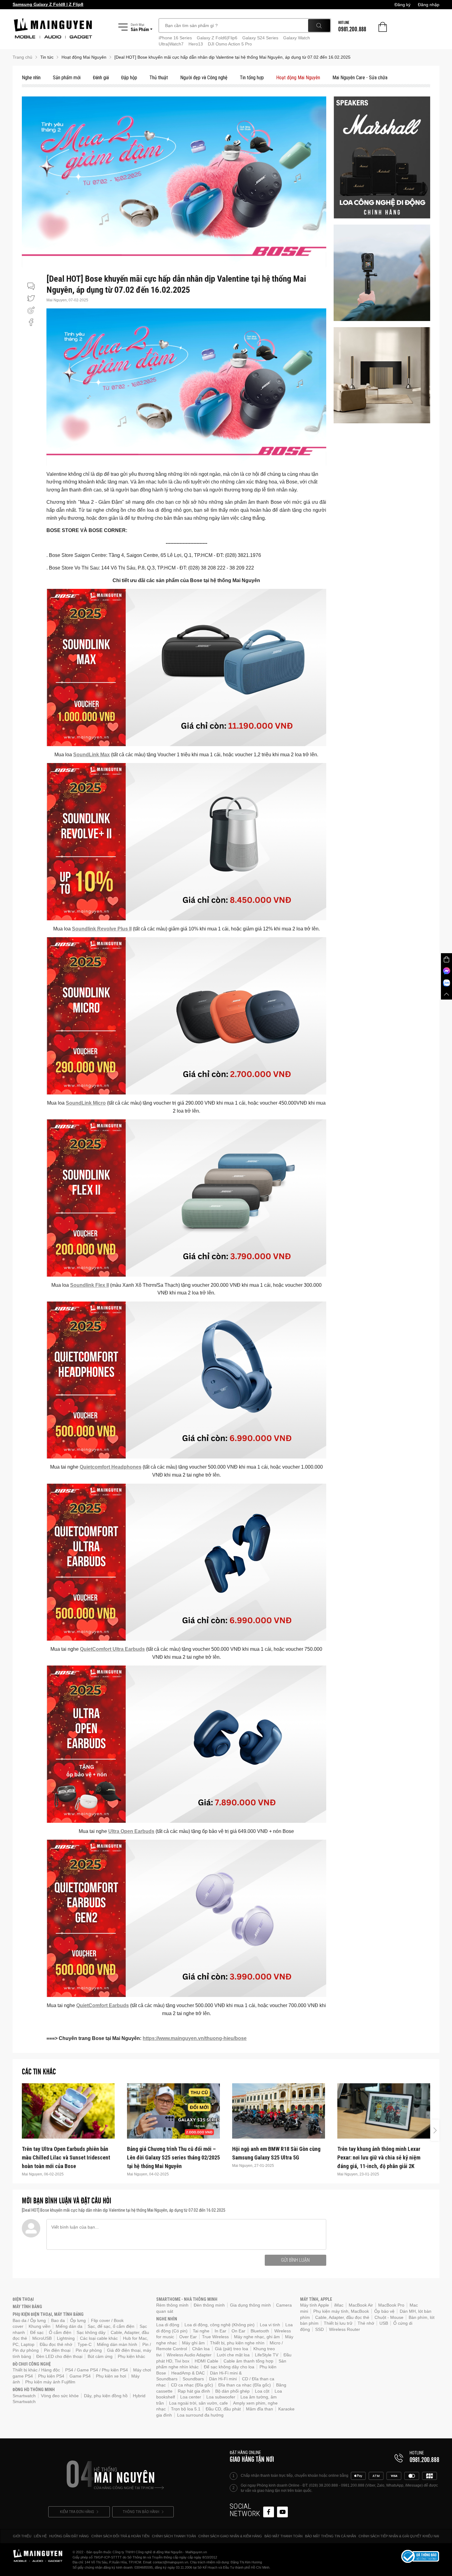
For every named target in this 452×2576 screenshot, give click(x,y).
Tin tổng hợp (252, 78)
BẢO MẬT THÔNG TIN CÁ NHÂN (331, 2536)
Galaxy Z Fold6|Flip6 (217, 38)
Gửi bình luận (295, 2260)
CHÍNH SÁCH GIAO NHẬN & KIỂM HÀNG (230, 2536)
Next (435, 2130)
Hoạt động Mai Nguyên (298, 78)
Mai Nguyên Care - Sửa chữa (360, 78)
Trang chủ (22, 57)
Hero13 (196, 44)
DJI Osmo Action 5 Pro (230, 44)
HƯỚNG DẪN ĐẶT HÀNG (69, 2536)
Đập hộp (129, 78)
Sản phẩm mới (67, 78)
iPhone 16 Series (175, 38)
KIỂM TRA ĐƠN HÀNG (77, 2512)
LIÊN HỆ (40, 2536)
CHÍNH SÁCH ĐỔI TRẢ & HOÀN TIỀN (120, 2536)
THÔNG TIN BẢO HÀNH (141, 2512)
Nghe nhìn (31, 78)
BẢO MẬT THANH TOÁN (283, 2536)
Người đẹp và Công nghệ (204, 78)
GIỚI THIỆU (22, 2536)
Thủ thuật (159, 78)
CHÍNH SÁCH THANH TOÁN (174, 2536)
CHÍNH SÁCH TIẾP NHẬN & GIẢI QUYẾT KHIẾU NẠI (399, 2536)
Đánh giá (101, 78)
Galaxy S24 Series (260, 38)
